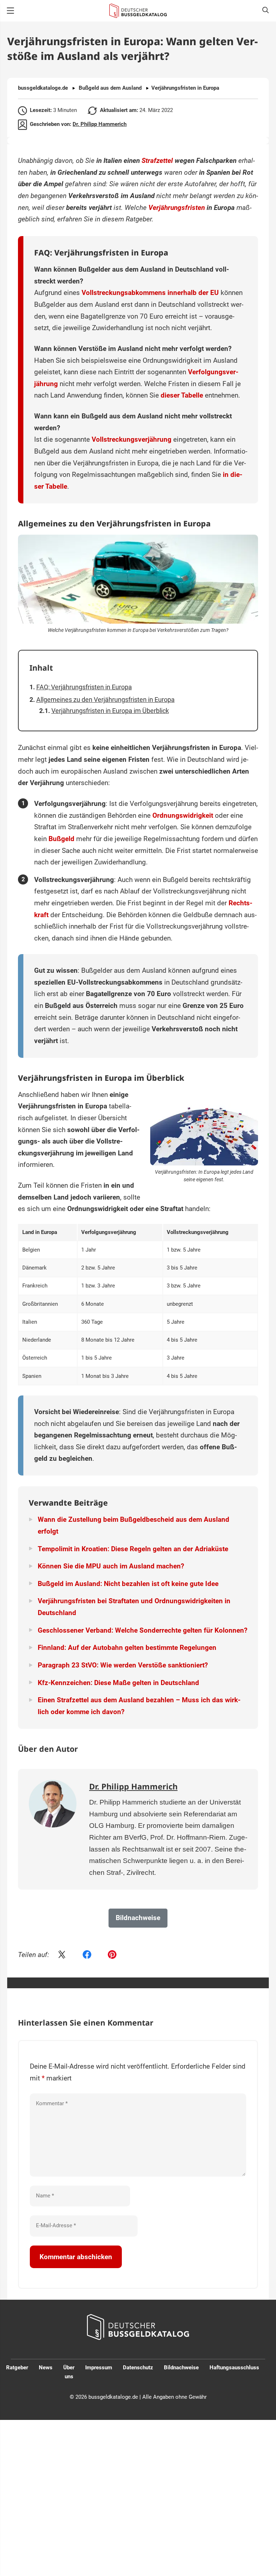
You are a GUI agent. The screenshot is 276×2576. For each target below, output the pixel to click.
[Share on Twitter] (62, 1955)
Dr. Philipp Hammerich (100, 124)
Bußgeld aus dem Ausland (110, 88)
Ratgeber (17, 2368)
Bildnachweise (181, 2368)
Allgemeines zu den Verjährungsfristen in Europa (105, 700)
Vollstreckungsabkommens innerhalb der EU (150, 293)
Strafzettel (157, 161)
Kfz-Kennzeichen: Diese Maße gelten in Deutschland (118, 1683)
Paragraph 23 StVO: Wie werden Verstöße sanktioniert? (123, 1665)
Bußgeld (61, 839)
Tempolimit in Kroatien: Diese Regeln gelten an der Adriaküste (133, 1549)
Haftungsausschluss (234, 2368)
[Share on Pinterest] (112, 1955)
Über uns (69, 2372)
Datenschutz (138, 2368)
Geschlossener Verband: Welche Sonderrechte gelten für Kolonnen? (142, 1630)
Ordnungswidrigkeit (183, 815)
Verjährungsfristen (177, 208)
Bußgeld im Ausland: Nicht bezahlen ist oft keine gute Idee (128, 1584)
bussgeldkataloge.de (43, 88)
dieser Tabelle (182, 395)
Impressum (99, 2368)
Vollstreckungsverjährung (132, 439)
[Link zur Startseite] (138, 11)
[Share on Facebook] (87, 1955)
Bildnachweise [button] (138, 1918)
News (46, 2368)
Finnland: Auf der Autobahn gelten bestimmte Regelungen (127, 1648)
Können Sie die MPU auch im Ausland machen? (111, 1566)
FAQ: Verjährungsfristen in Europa (84, 687)
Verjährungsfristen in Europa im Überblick (110, 711)
